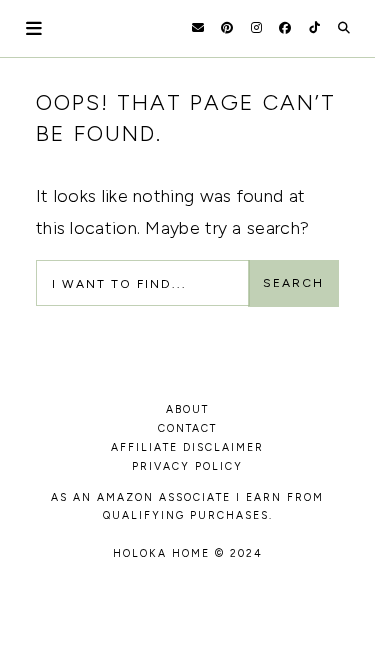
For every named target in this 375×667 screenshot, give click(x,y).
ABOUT (187, 409)
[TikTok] (314, 28)
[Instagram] (256, 28)
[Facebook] (285, 28)
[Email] (198, 28)
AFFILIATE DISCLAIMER (187, 447)
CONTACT (187, 428)
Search (293, 283)
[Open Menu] (35, 28)
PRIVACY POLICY (187, 466)
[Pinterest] (227, 28)
